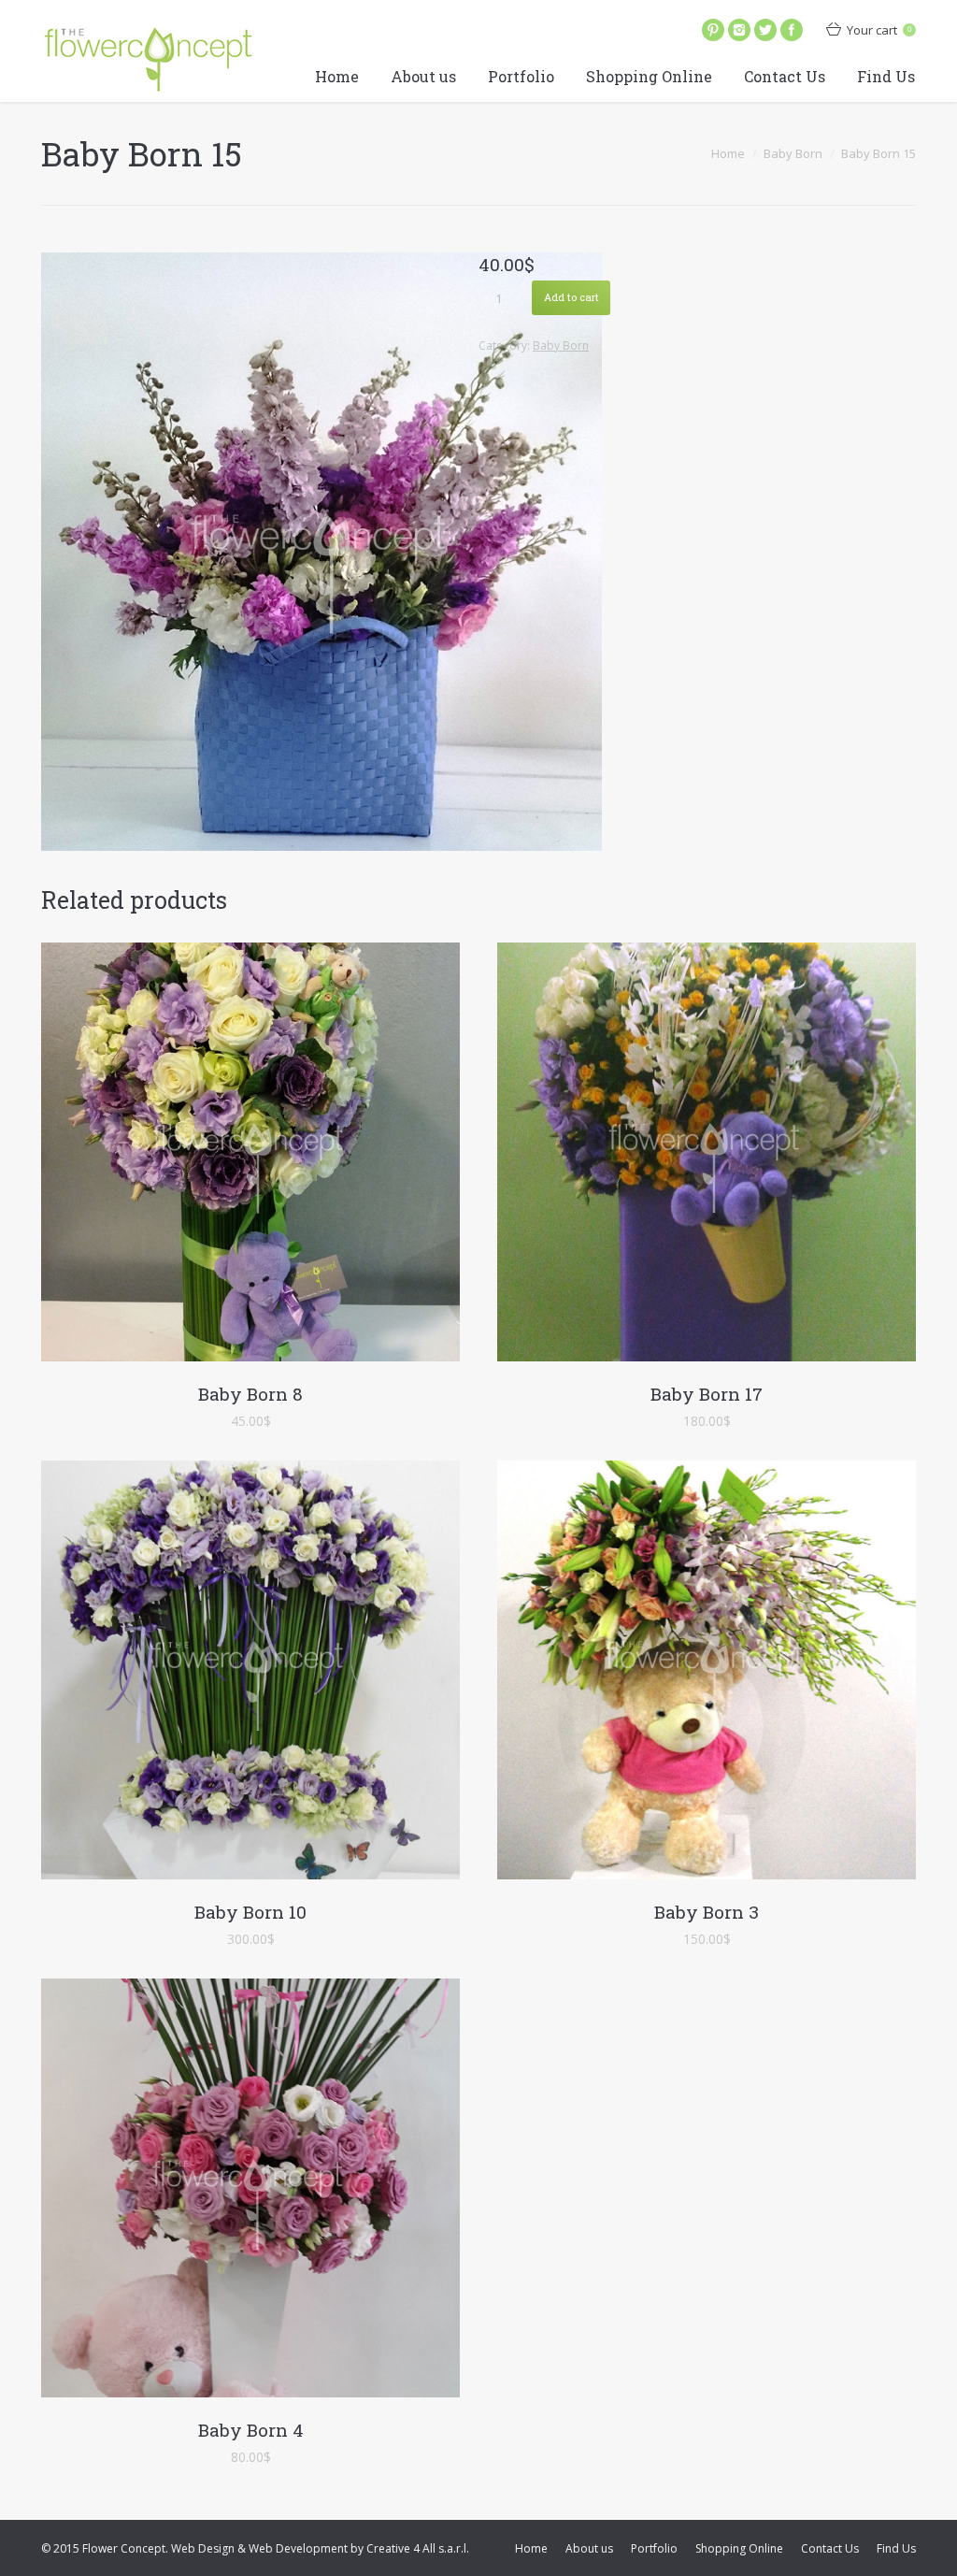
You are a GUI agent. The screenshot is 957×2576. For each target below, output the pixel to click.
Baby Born (793, 153)
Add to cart (571, 297)
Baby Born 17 (707, 1394)
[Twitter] (765, 30)
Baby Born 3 (707, 1912)
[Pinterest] (713, 30)
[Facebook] (792, 30)
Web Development (298, 2548)
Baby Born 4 (251, 2430)
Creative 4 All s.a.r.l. (418, 2548)
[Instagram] (739, 30)
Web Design (203, 2548)
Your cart (879, 30)
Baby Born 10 (250, 1912)
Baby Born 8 (250, 1394)
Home (728, 153)
